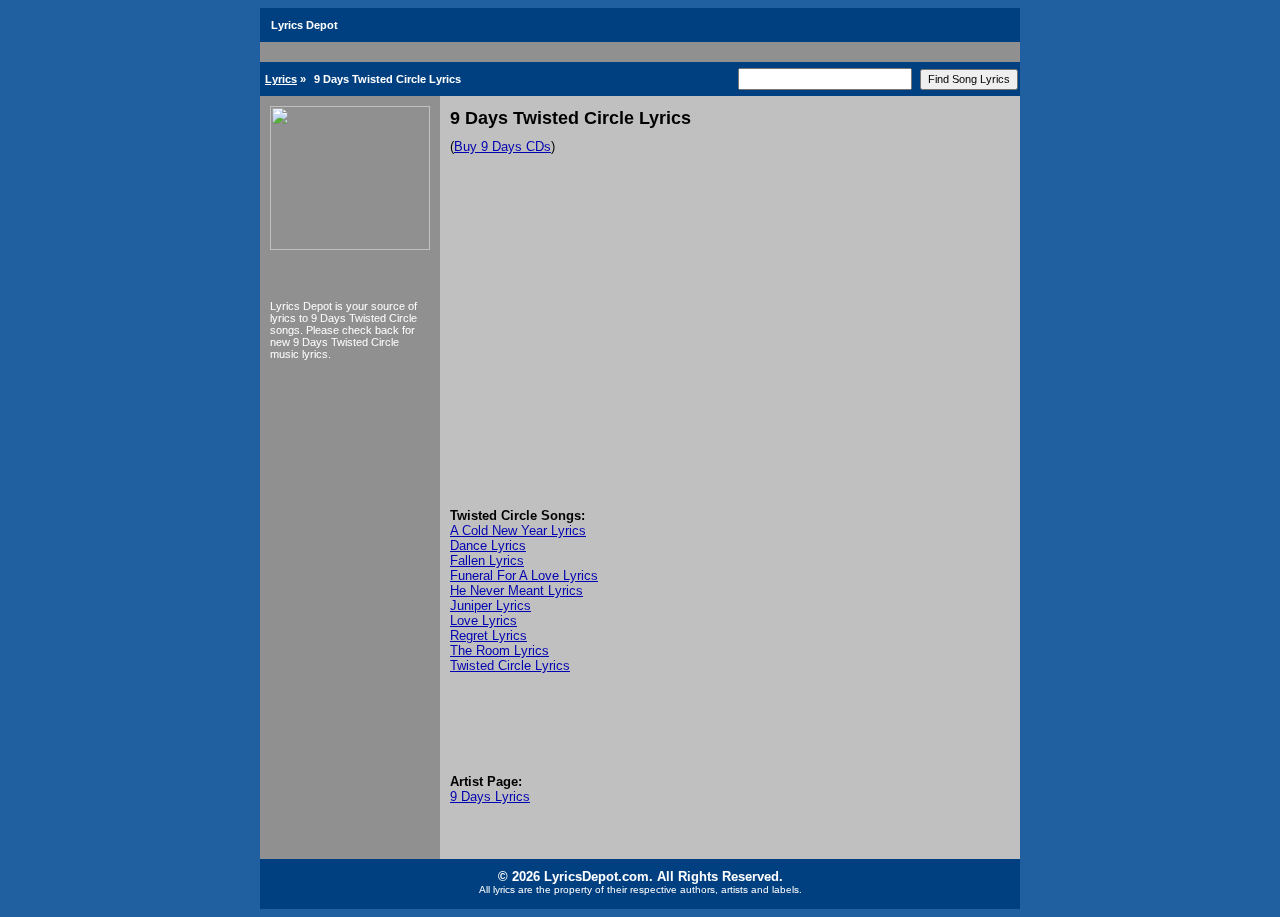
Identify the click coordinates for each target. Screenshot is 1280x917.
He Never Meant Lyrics (516, 590)
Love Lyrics (483, 620)
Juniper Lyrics (490, 605)
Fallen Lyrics (487, 560)
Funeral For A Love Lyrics (524, 575)
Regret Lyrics (488, 635)
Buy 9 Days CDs (502, 146)
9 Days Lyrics (490, 796)
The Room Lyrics (499, 650)
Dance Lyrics (488, 545)
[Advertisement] (730, 358)
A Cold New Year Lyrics (518, 530)
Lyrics (281, 79)
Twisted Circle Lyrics (510, 665)
